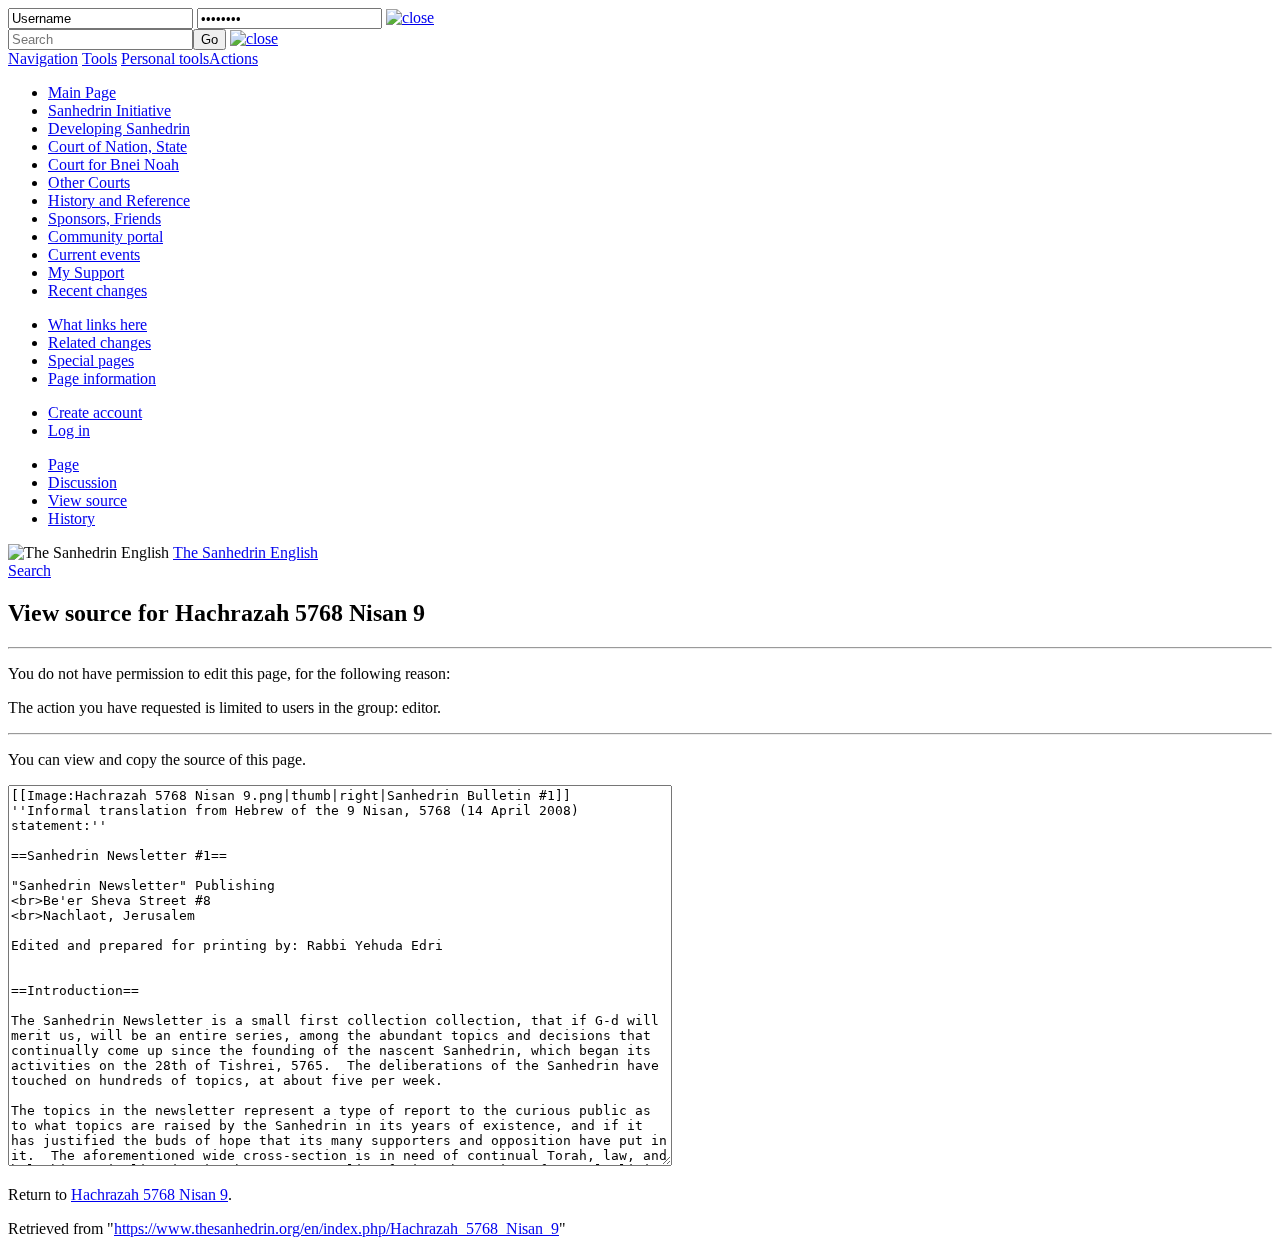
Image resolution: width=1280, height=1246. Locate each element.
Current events (94, 254)
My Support (86, 272)
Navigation (43, 58)
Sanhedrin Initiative (109, 110)
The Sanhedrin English (245, 552)
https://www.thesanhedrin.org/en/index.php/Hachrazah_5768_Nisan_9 (336, 1228)
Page (63, 464)
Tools (99, 58)
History (71, 518)
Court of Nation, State (117, 146)
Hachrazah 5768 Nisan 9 (149, 1194)
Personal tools (165, 58)
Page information (102, 378)
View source (87, 500)
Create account (95, 412)
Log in (69, 430)
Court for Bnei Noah (113, 164)
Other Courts (89, 182)
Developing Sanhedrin (119, 128)
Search (29, 570)
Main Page (82, 92)
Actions (233, 58)
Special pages (91, 360)
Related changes (99, 342)
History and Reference (119, 200)
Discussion (82, 482)
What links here (97, 324)
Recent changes (97, 290)
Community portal (105, 236)
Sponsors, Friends (104, 218)
